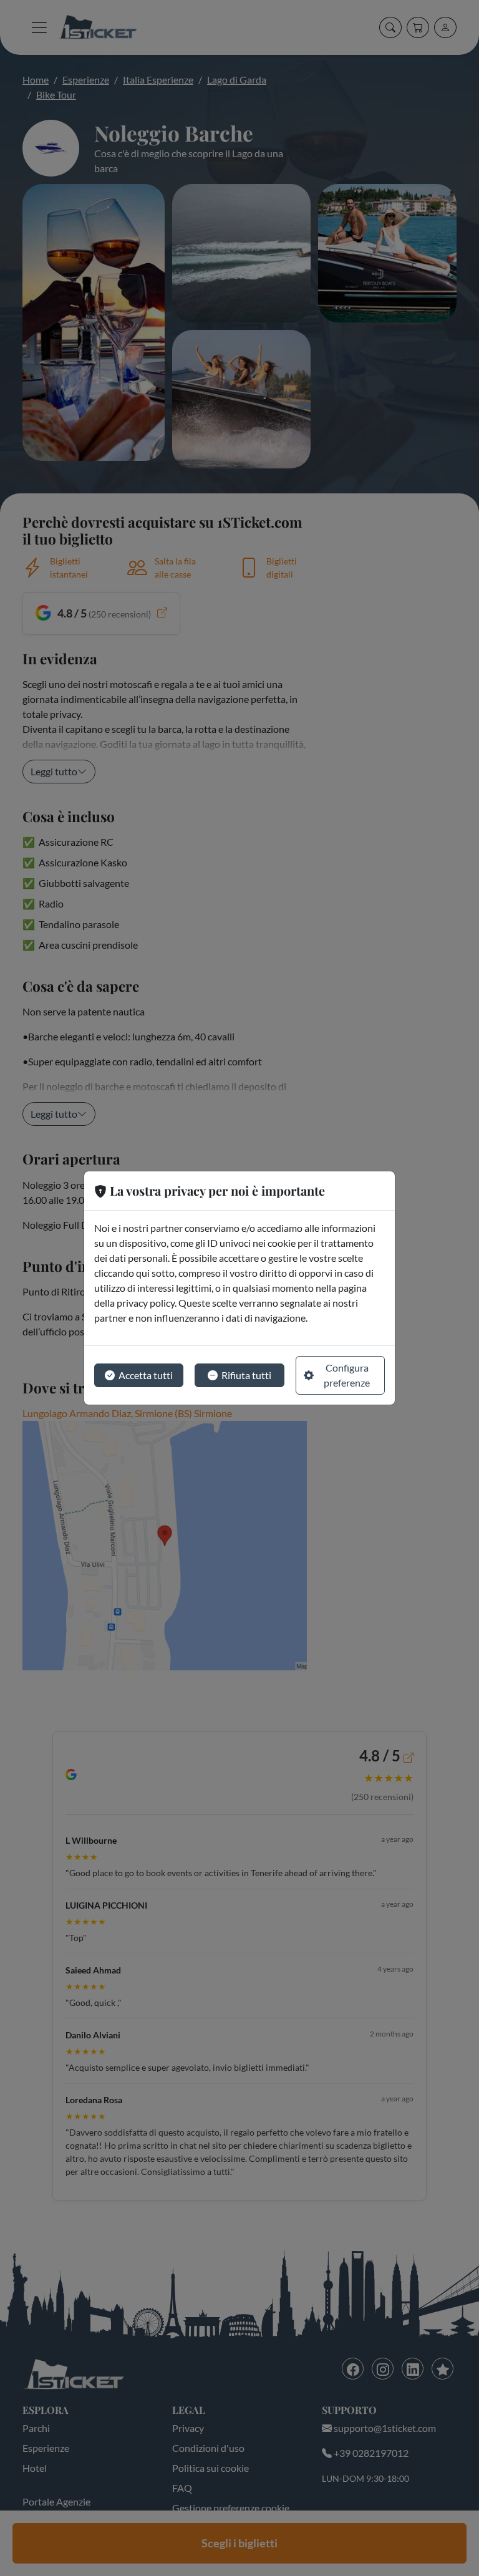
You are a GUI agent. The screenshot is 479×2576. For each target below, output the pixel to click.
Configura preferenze (347, 1375)
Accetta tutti (146, 1375)
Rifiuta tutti (246, 1375)
